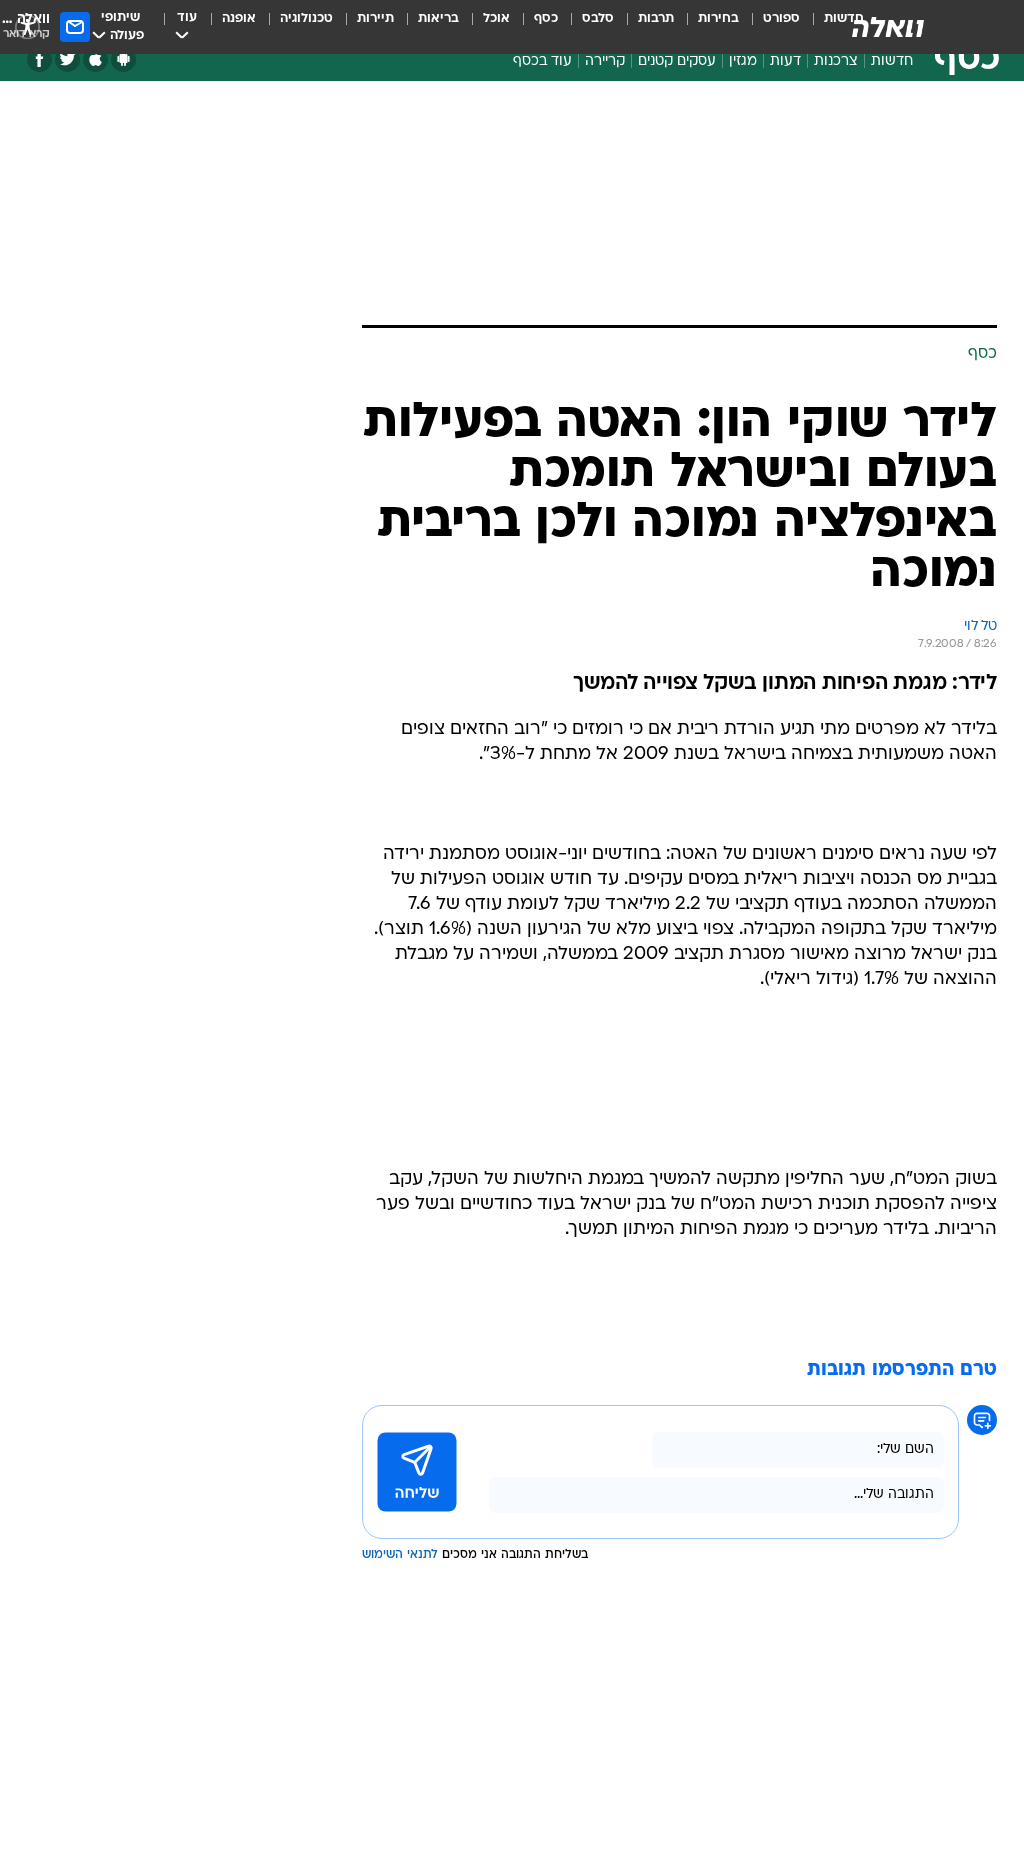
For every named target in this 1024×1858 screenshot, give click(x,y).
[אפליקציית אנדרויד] (123, 59)
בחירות (718, 18)
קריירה (605, 61)
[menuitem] (769, 27)
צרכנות (836, 61)
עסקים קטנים (677, 61)
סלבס (598, 18)
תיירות (375, 18)
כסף (546, 18)
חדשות (892, 61)
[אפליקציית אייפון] (95, 59)
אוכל (496, 18)
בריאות (438, 18)
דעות (785, 61)
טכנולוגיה (306, 18)
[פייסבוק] (39, 59)
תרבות (656, 18)
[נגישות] (27, 26)
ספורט (781, 18)
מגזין (743, 61)
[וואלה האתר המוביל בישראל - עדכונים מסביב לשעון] (888, 27)
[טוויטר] (67, 59)
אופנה (239, 18)
